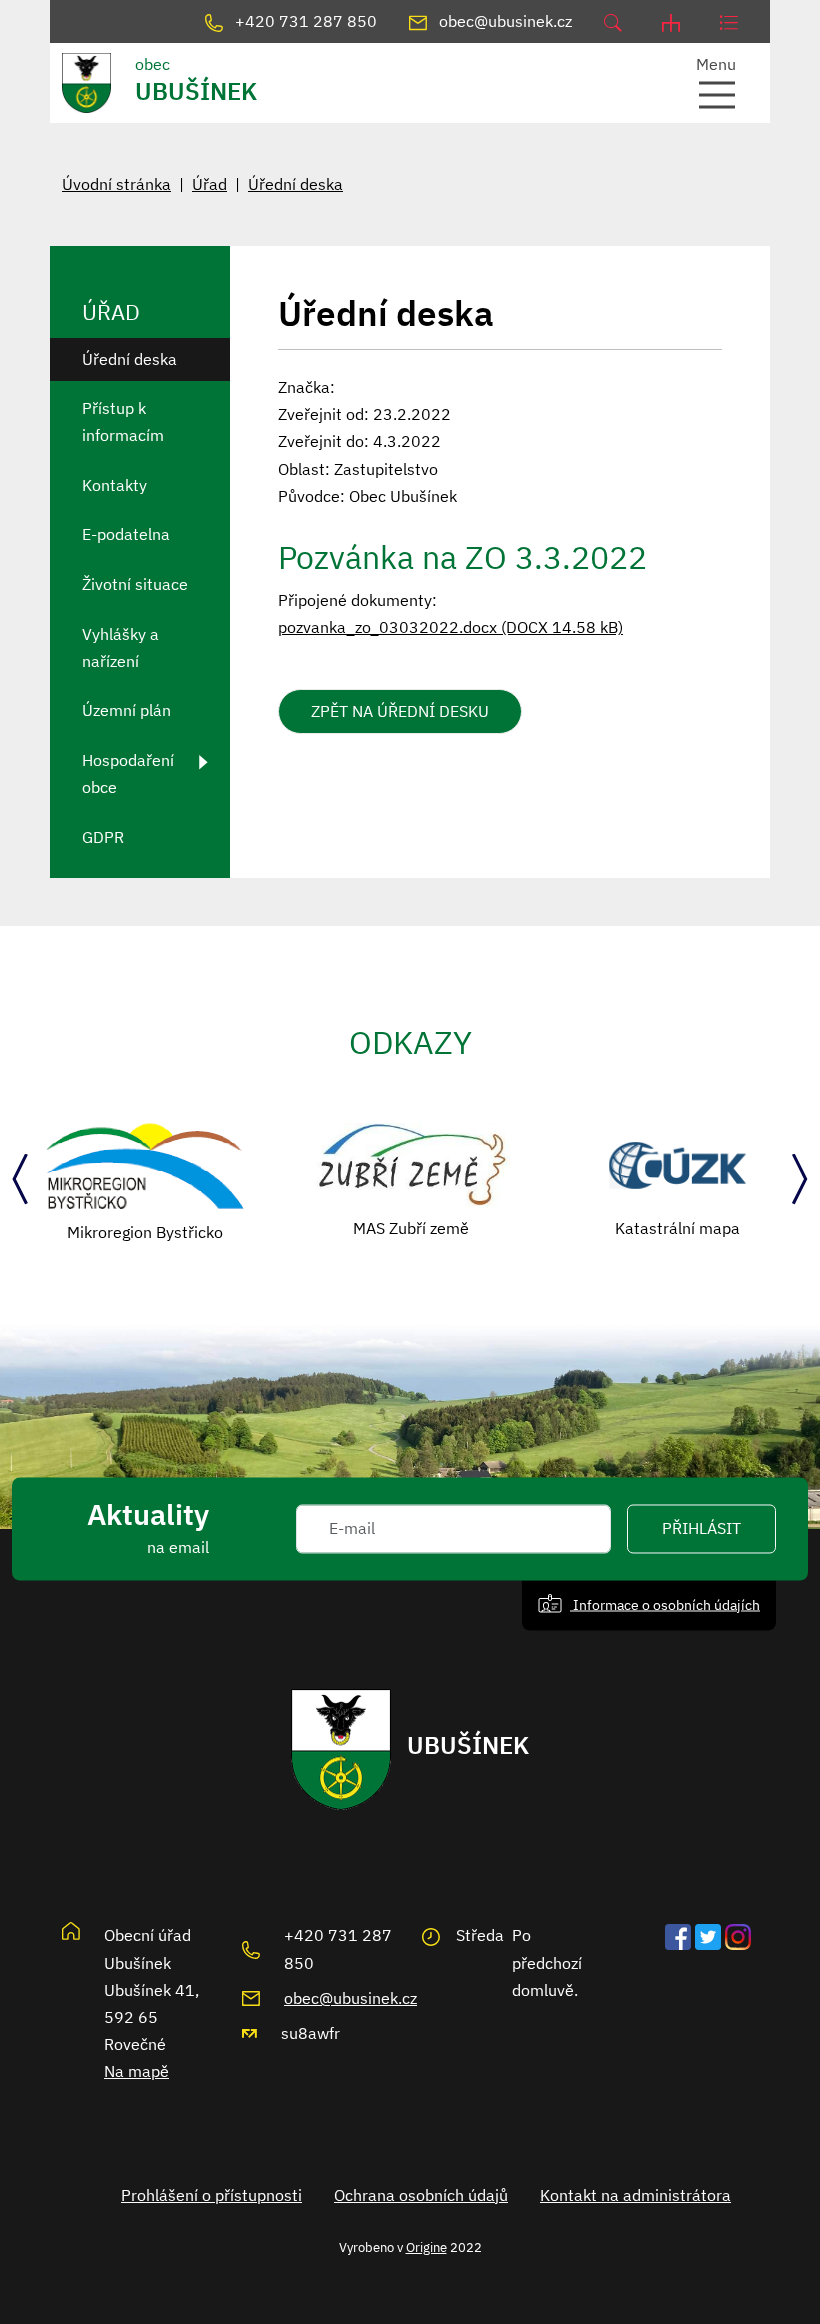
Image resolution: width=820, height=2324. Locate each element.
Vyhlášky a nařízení (120, 647)
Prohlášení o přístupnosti (211, 2195)
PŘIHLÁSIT (701, 1529)
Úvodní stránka (116, 184)
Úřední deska (295, 184)
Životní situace (135, 584)
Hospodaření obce (128, 773)
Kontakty (114, 485)
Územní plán (126, 710)
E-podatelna (126, 534)
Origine (426, 2247)
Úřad (209, 184)
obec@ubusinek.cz (350, 1998)
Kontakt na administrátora (635, 2195)
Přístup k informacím (123, 421)
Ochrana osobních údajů (421, 2195)
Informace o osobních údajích (665, 1604)
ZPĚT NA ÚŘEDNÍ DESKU (400, 711)
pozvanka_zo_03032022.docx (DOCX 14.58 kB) (450, 627)
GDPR (103, 837)
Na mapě (136, 2071)
